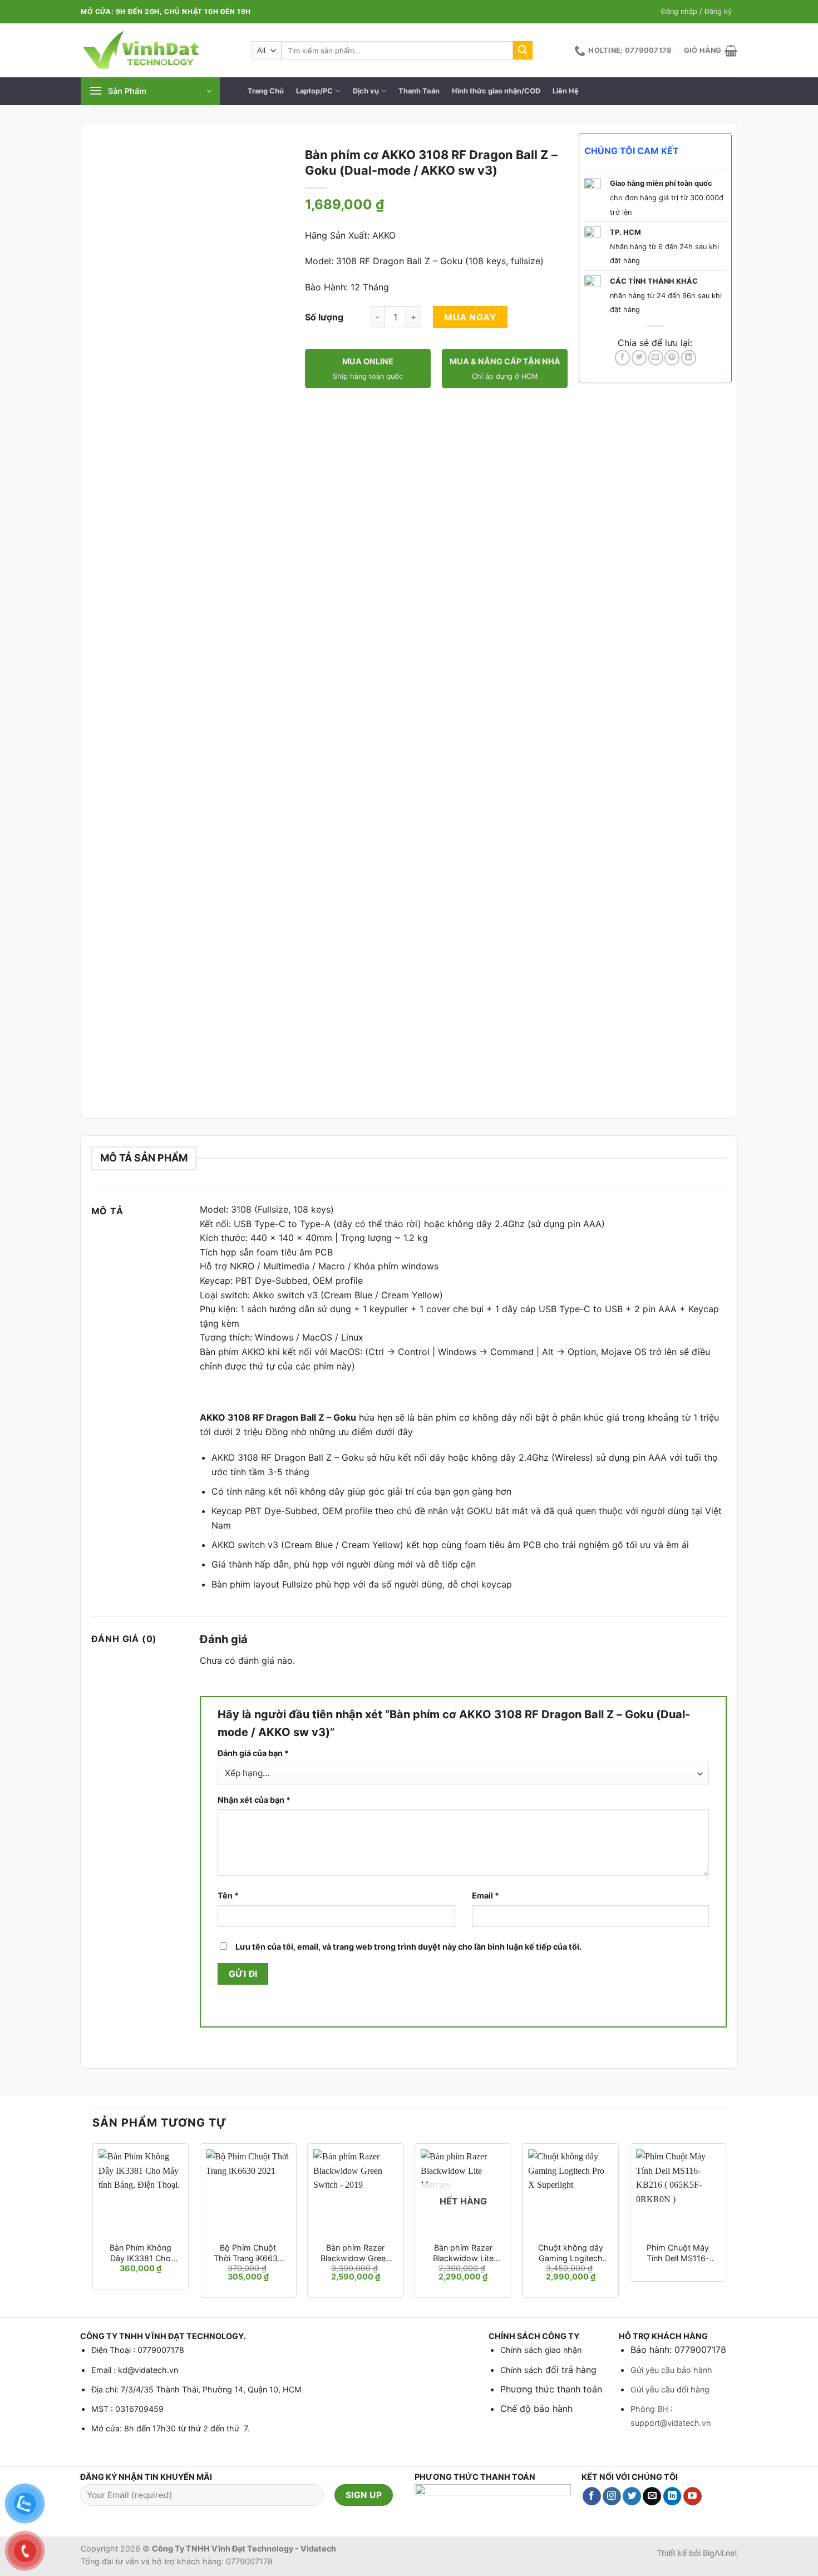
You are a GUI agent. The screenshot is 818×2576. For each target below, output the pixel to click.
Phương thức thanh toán (551, 2389)
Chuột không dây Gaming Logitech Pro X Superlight (571, 2253)
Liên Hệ (566, 91)
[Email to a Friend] (656, 358)
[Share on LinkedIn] (689, 358)
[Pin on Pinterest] (672, 358)
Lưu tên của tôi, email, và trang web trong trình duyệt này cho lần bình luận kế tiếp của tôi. (408, 1947)
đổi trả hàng (570, 2370)
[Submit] (523, 51)
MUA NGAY (470, 317)
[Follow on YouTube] (693, 2496)
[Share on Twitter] (639, 358)
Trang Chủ (266, 91)
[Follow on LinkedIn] (672, 2496)
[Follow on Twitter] (632, 2496)
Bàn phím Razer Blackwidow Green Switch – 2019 (355, 2253)
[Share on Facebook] (622, 358)
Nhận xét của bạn (254, 1800)
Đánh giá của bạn (253, 1753)
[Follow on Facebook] (592, 2496)
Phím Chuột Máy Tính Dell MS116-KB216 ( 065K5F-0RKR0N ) (678, 2253)
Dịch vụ (366, 91)
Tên (228, 1895)
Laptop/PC (314, 91)
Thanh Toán (419, 91)
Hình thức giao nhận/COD (496, 91)
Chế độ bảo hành (536, 2409)
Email (486, 1895)
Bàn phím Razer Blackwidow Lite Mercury (463, 2253)
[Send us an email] (652, 2496)
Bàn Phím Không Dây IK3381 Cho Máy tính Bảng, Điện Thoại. (141, 2253)
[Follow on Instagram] (612, 2496)
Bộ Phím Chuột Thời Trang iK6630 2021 (248, 2253)
